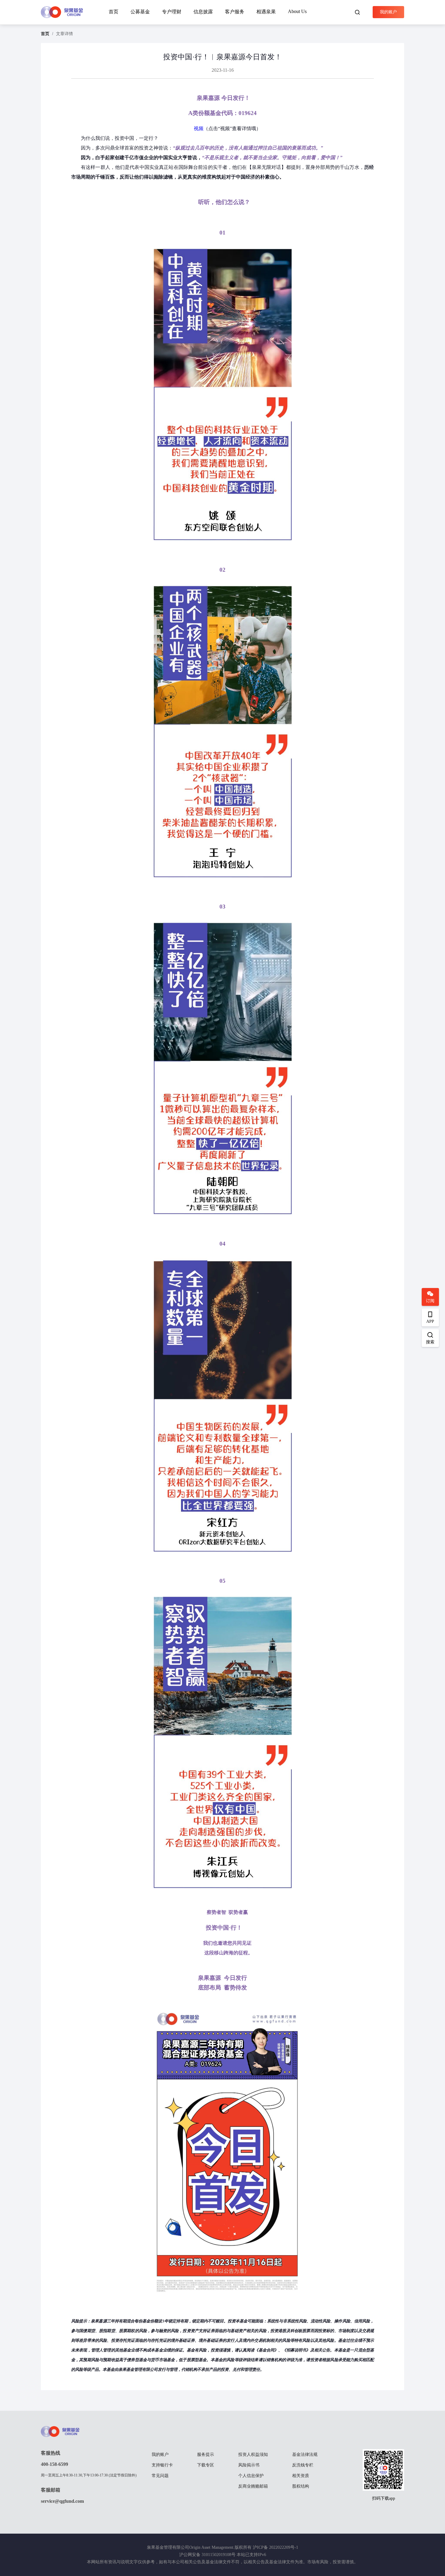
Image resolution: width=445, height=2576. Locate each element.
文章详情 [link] (64, 34)
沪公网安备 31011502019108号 (207, 2555)
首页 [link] (45, 34)
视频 (199, 128)
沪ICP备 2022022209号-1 (275, 2547)
